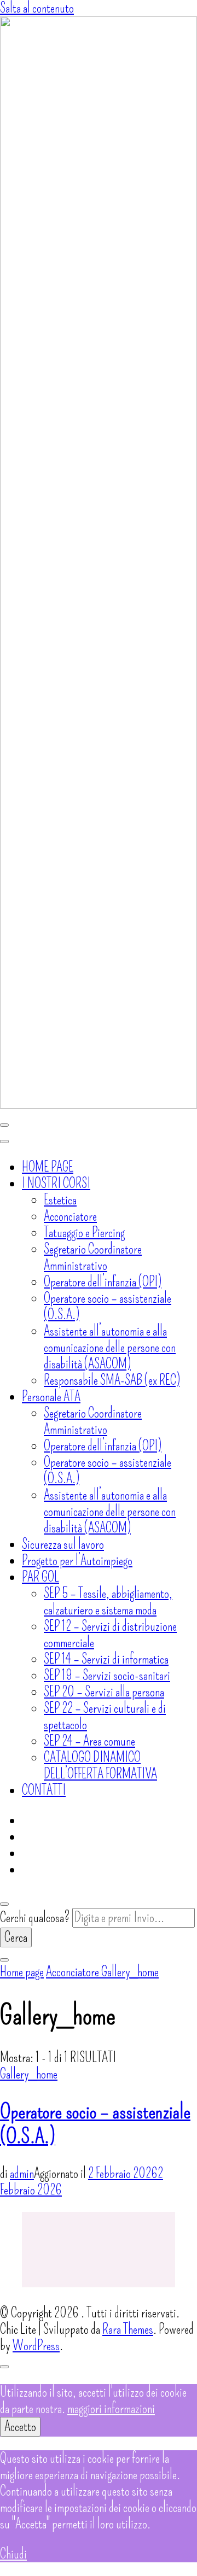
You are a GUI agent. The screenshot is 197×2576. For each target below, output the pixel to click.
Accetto (20, 2427)
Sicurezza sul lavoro (63, 1544)
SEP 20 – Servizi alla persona (104, 1692)
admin (22, 2174)
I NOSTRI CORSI (56, 1184)
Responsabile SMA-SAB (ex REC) (112, 1380)
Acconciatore (70, 1216)
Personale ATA (51, 1397)
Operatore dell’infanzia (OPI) (103, 1282)
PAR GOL (40, 1577)
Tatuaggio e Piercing (84, 1233)
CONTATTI (44, 1790)
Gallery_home (29, 2074)
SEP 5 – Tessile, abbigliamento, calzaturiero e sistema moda (108, 1602)
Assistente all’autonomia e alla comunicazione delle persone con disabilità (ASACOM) (110, 1348)
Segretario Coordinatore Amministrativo (93, 1257)
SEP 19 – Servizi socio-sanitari (107, 1676)
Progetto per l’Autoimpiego (77, 1561)
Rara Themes (128, 2329)
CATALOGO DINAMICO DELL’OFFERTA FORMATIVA (100, 1766)
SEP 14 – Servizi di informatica (106, 1659)
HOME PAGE (48, 1167)
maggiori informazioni (111, 2409)
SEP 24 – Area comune (89, 1741)
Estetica (60, 1200)
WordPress (36, 2346)
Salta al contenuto (37, 8)
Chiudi (13, 2554)
